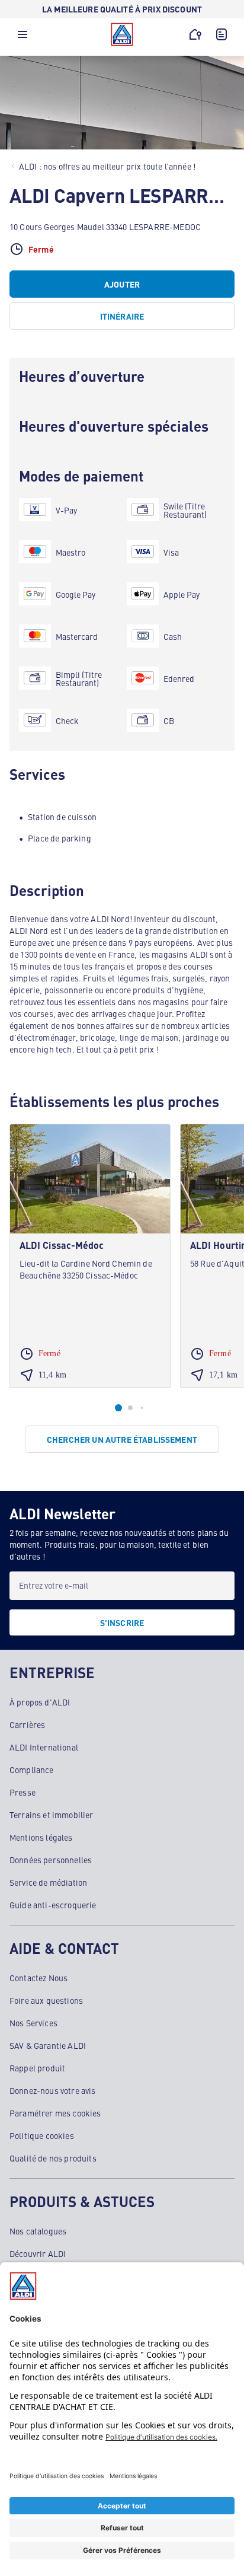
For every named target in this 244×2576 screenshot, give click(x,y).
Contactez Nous (38, 1978)
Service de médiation (48, 1882)
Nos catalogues (38, 2231)
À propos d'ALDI (40, 1702)
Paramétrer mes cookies (55, 2113)
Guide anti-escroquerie (53, 1905)
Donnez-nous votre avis (53, 2090)
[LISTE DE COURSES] (221, 34)
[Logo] (122, 34)
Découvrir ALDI (38, 2253)
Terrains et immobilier (52, 1815)
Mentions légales (41, 1837)
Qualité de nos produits (53, 2158)
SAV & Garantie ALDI (48, 2045)
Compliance (32, 1770)
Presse (23, 1792)
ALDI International (44, 1747)
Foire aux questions (46, 2000)
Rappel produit (37, 2068)
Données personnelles (51, 1860)
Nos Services (33, 2023)
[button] (23, 37)
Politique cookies (42, 2135)
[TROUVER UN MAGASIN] (195, 34)
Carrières (27, 1724)
